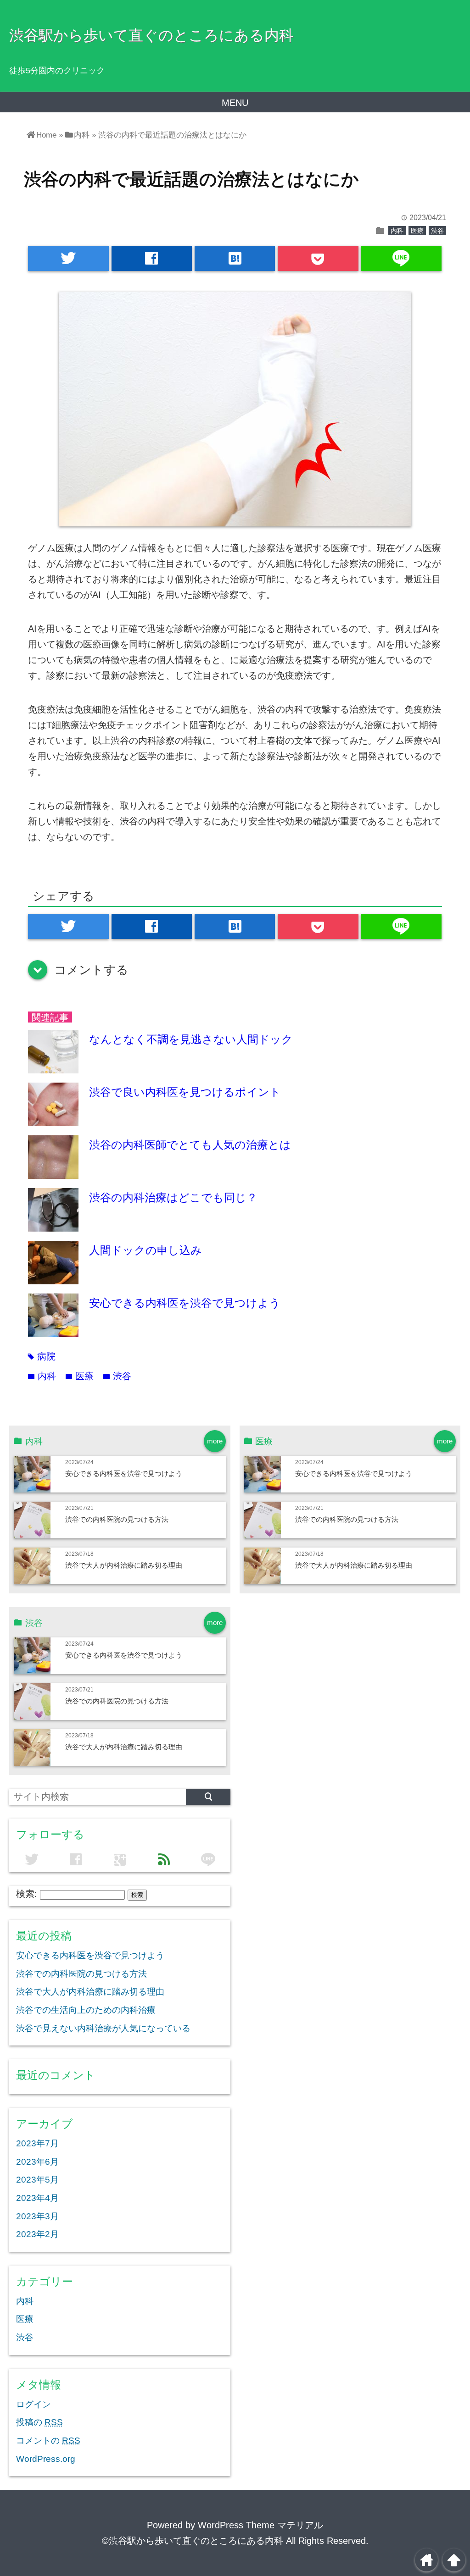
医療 (417, 231)
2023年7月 (37, 2143)
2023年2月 (37, 2234)
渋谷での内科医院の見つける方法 (117, 1519)
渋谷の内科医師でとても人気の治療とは (190, 1145)
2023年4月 (37, 2198)
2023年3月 (37, 2216)
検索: (27, 1894)
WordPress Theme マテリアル (260, 2525)
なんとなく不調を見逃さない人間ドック (191, 1039)
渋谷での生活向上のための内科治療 (86, 2010)
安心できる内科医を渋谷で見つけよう (185, 1303)
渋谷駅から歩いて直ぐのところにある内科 (151, 35)
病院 (42, 1356)
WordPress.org (46, 2459)
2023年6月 (37, 2162)
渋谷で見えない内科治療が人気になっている (103, 2028)
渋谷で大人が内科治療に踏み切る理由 (124, 1565)
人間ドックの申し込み (145, 1250)
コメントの (48, 2441)
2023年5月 (37, 2180)
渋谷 (437, 231)
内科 (397, 231)
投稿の (39, 2422)
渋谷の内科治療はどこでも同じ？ (173, 1197)
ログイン (34, 2404)
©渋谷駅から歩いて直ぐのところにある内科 (193, 2541)
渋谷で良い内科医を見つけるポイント (185, 1092)
